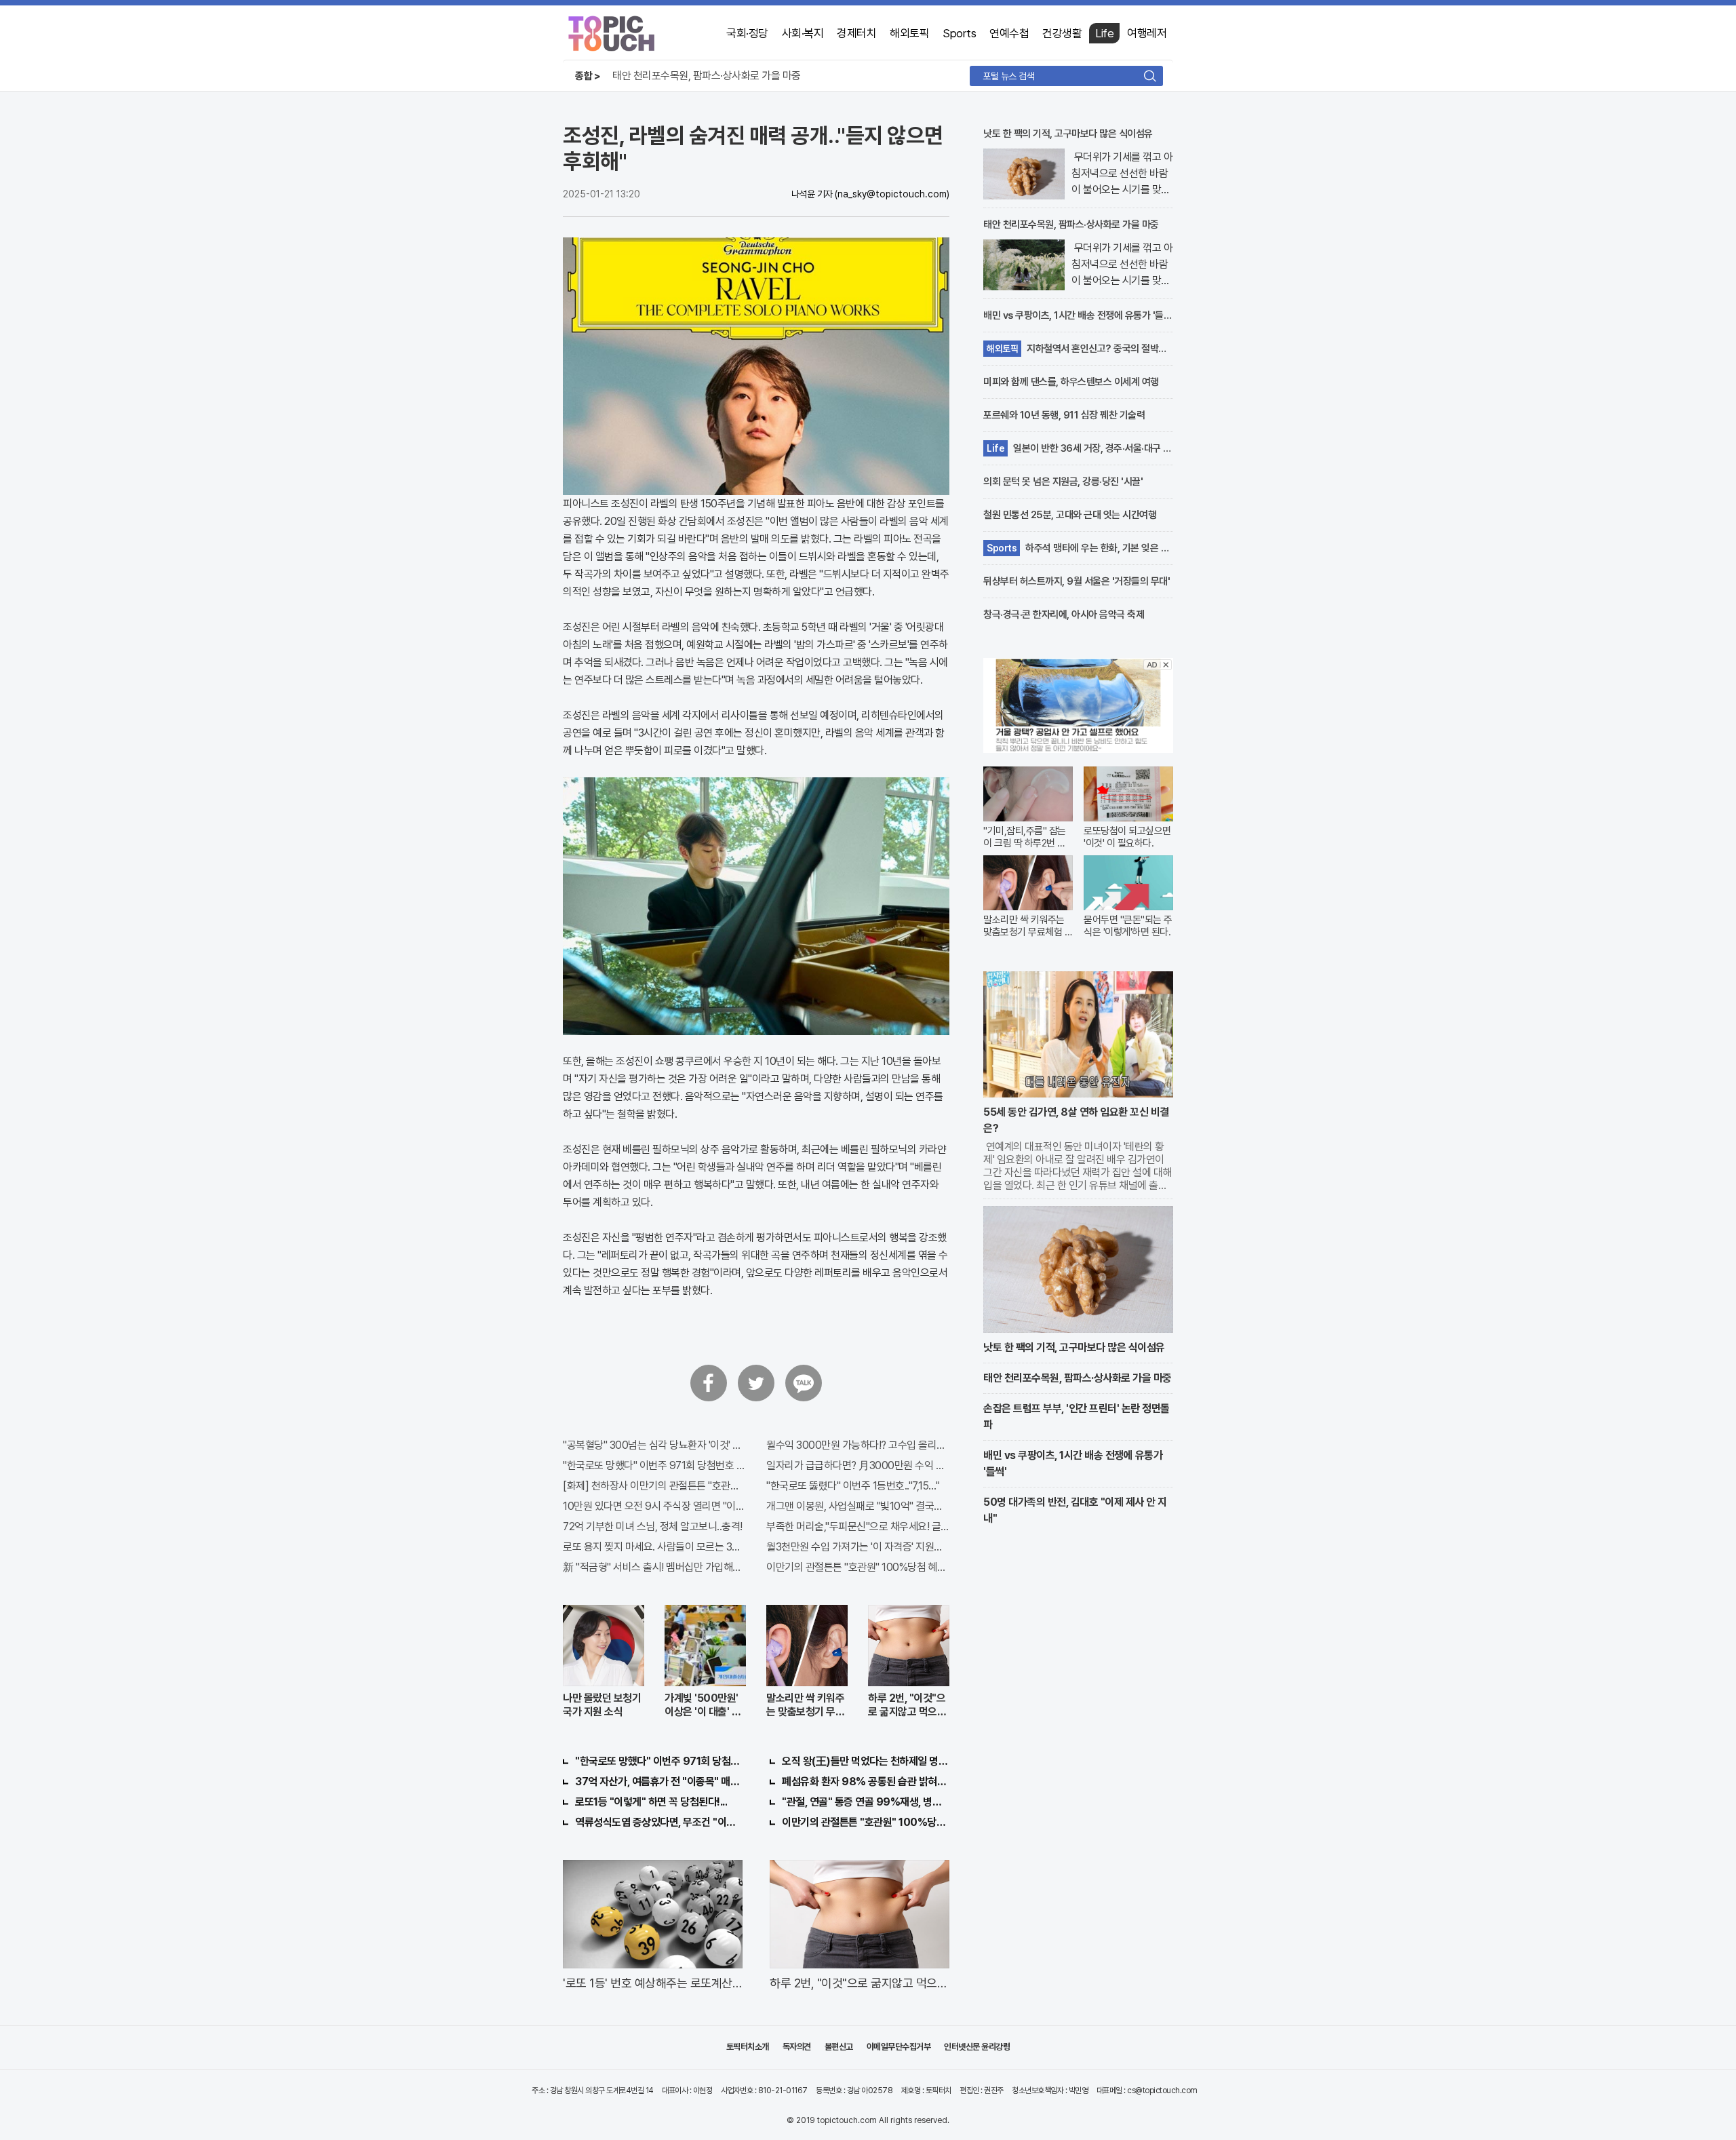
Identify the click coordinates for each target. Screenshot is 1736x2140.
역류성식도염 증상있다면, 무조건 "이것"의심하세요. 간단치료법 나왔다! (659, 1822)
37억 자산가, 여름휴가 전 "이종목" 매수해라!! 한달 (659, 1782)
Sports (959, 33)
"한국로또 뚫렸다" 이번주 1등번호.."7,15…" (853, 1486)
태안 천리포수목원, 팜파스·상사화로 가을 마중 (707, 76)
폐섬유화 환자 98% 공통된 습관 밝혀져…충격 (866, 1782)
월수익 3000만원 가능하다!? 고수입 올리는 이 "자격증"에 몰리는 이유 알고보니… (858, 1445)
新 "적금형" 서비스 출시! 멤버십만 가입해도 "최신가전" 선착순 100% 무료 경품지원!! (654, 1567)
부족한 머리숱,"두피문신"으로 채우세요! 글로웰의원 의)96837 (858, 1526)
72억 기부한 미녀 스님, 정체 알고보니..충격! (653, 1526)
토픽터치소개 (748, 2047)
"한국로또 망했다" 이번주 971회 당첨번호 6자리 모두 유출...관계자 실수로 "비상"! (654, 1465)
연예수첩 (1009, 33)
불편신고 (839, 2047)
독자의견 (797, 2047)
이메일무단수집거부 (899, 2047)
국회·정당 (747, 33)
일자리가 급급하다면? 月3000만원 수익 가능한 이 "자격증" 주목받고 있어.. (858, 1465)
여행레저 (1147, 33)
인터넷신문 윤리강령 (977, 2047)
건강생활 (1062, 33)
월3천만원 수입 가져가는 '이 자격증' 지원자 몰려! (858, 1547)
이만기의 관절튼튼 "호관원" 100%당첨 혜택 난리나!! (858, 1567)
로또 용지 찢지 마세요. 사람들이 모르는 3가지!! (654, 1547)
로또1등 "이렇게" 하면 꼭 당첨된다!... (651, 1802)
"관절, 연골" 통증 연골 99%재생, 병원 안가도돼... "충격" (866, 1802)
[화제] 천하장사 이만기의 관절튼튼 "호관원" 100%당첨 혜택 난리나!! (654, 1486)
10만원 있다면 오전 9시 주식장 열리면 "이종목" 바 (654, 1506)
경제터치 (856, 33)
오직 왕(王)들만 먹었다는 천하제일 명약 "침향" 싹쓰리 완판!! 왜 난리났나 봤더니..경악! (866, 1761)
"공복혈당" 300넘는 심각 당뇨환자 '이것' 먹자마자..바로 (654, 1445)
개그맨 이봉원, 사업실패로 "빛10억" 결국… (854, 1506)
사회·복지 (803, 33)
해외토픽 (909, 33)
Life (1104, 33)
